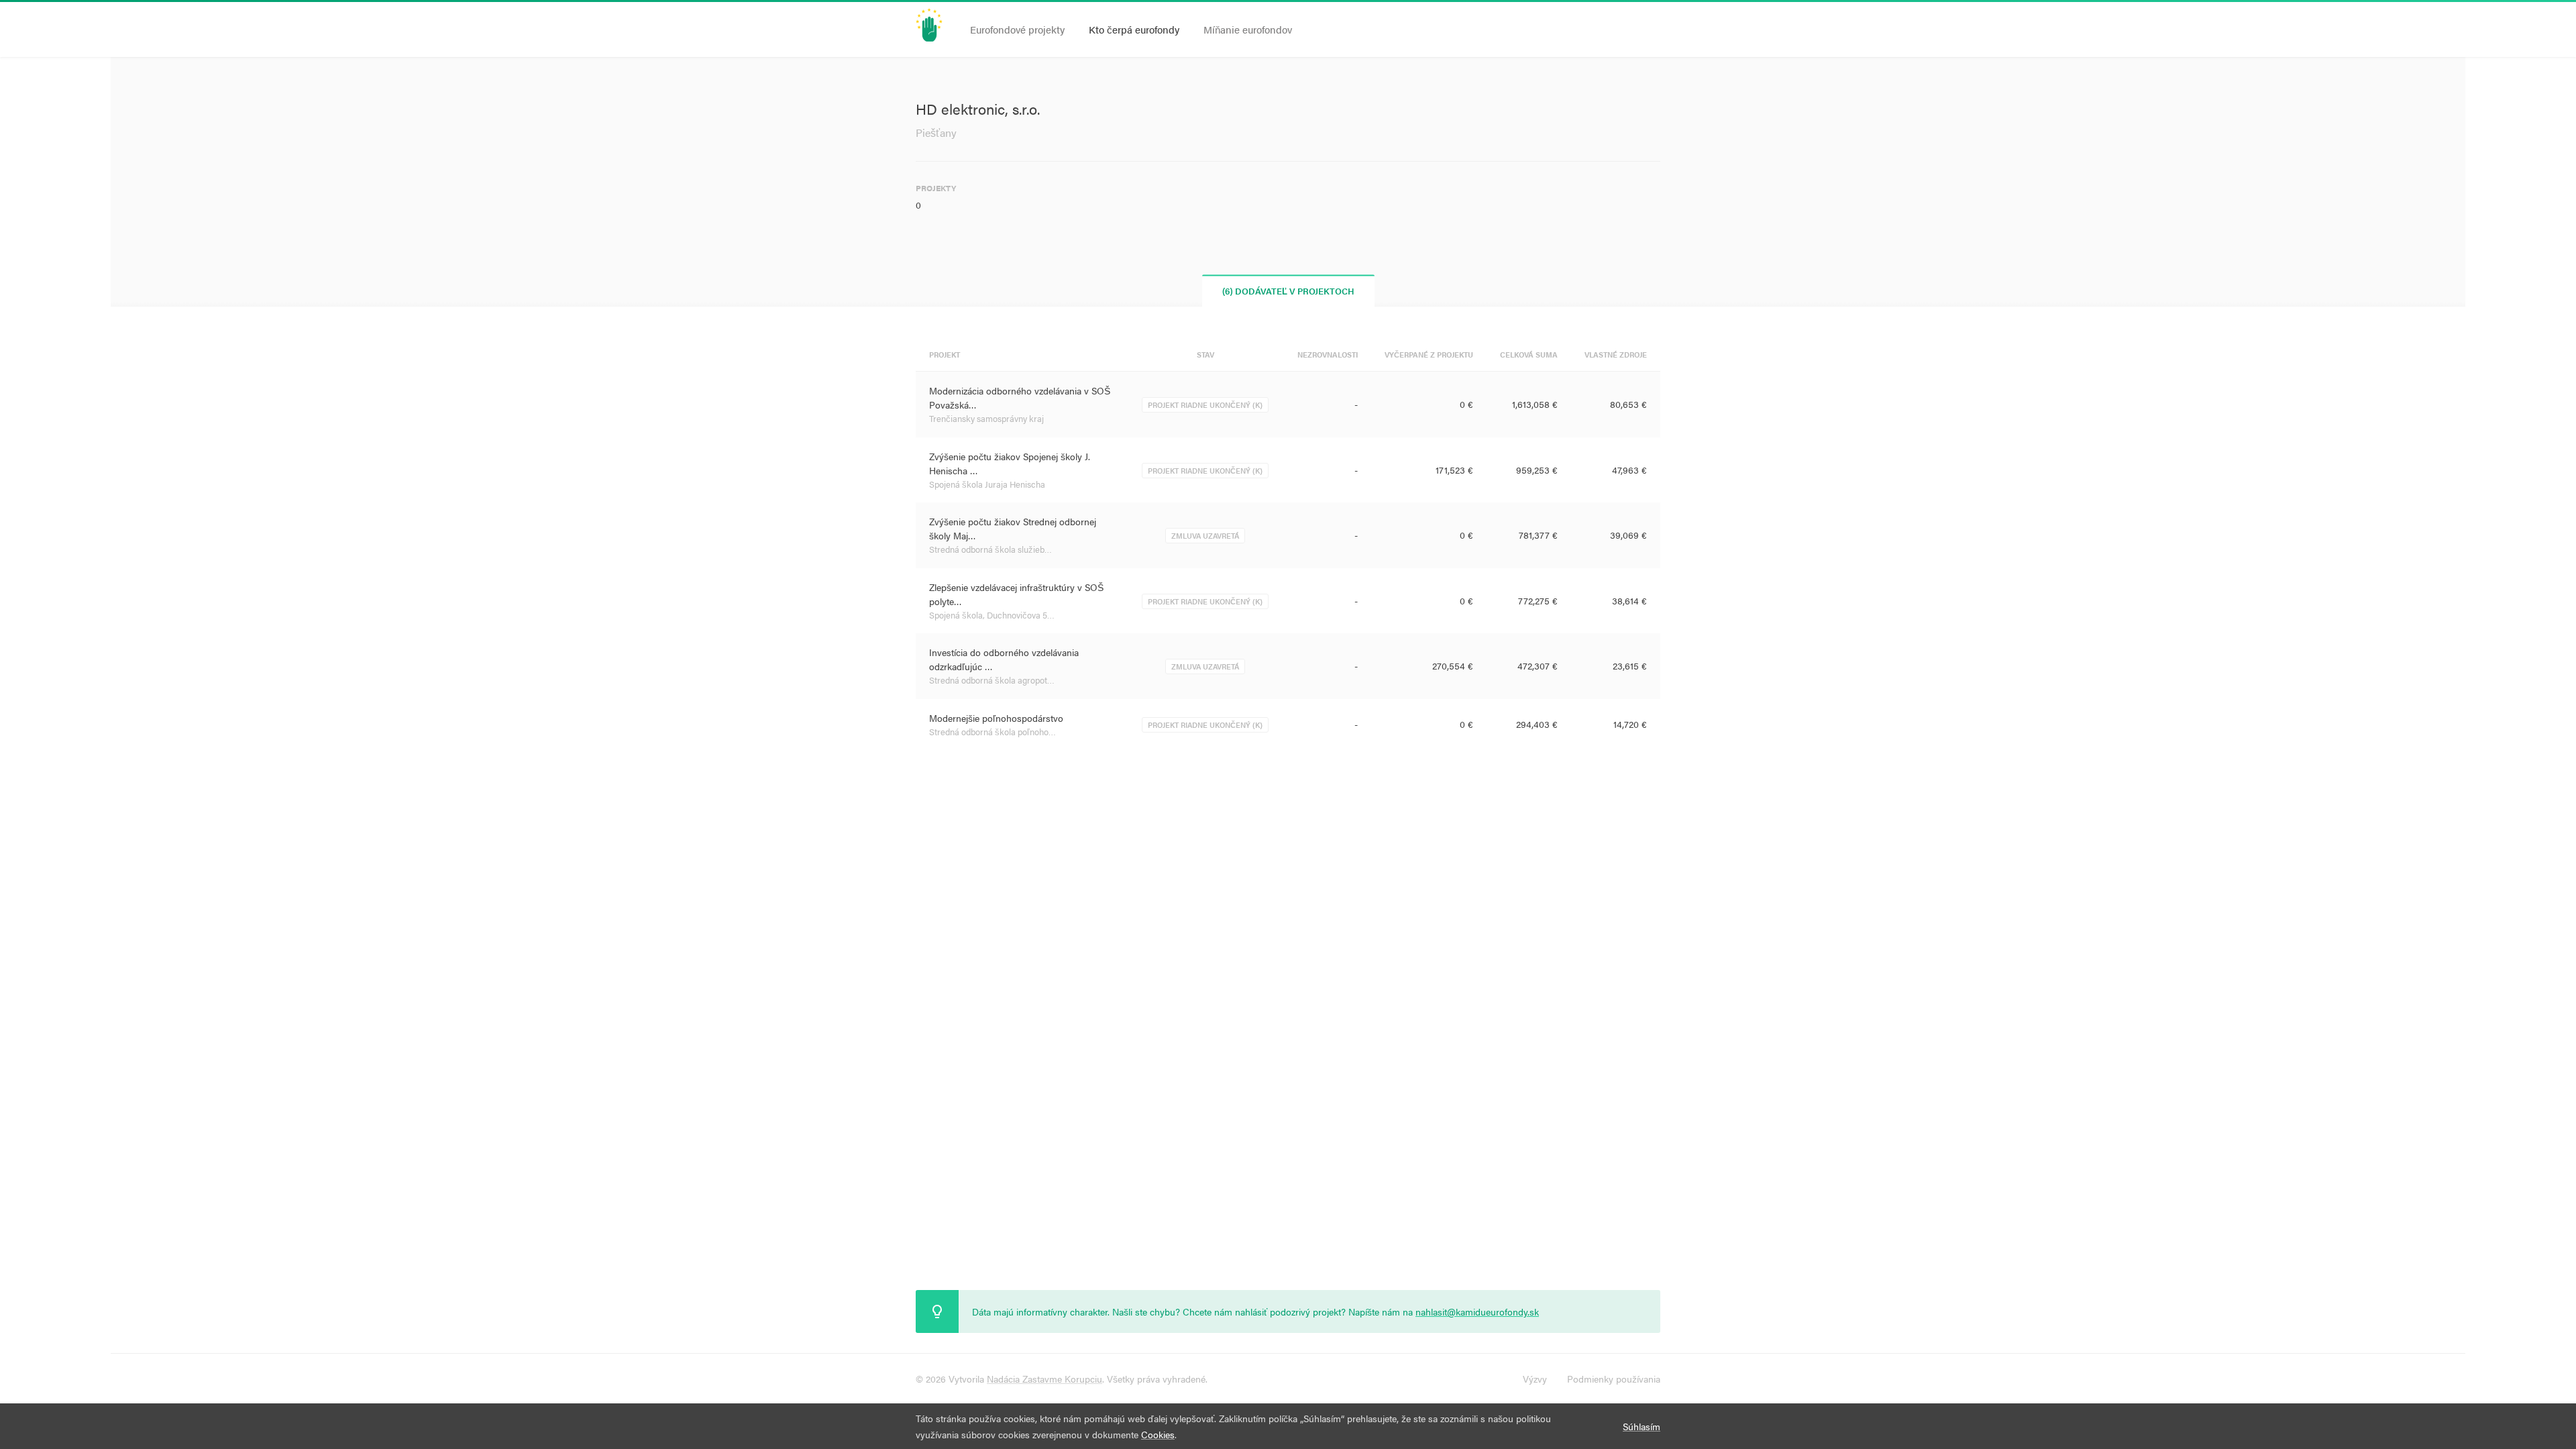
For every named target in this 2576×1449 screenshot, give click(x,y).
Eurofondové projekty (1017, 29)
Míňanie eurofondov (1248, 29)
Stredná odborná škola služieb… (990, 549)
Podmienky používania (1614, 1379)
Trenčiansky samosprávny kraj (986, 418)
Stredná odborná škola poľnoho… (992, 732)
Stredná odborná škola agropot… (992, 680)
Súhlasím (1642, 1426)
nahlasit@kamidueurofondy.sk (1477, 1311)
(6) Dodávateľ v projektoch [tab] (1288, 291)
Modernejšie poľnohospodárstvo (996, 718)
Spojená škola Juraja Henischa (987, 484)
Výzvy (1535, 1379)
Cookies (1158, 1434)
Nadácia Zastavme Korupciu (1044, 1379)
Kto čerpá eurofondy (1134, 29)
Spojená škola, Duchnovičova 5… (992, 615)
